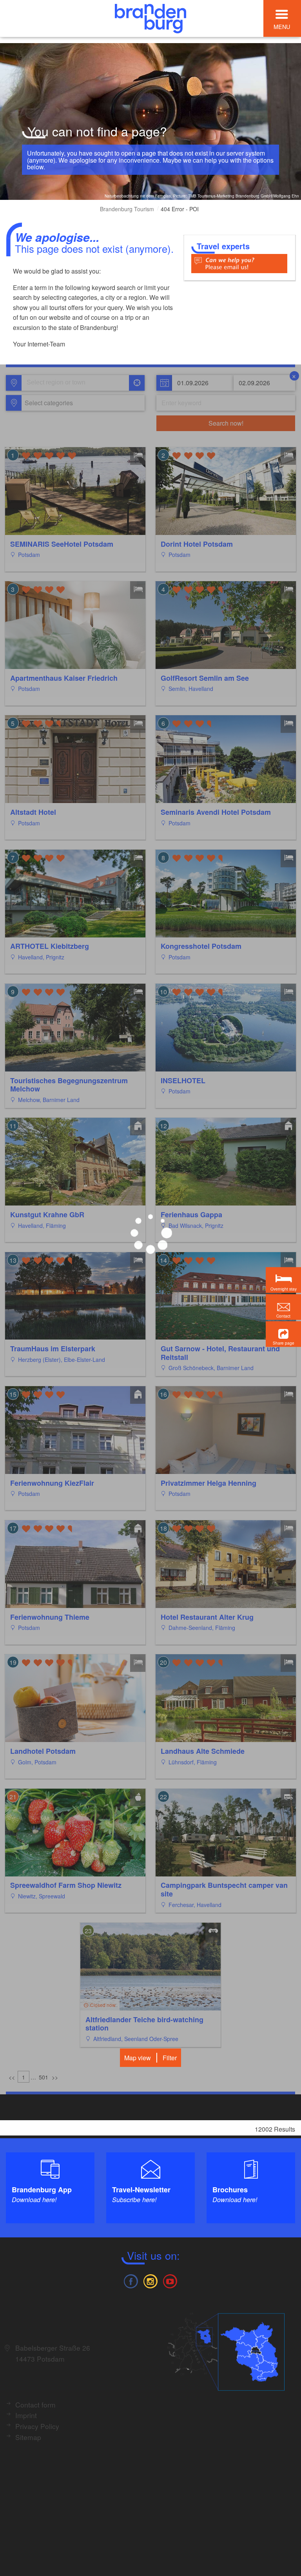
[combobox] (75, 383)
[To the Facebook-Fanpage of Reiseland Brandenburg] (131, 2280)
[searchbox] (63, 383)
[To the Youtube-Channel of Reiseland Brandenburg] (170, 2280)
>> (55, 2077)
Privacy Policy (37, 2426)
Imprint (26, 2415)
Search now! (226, 423)
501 (44, 2077)
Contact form (35, 2405)
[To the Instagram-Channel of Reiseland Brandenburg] (150, 2280)
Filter (170, 2058)
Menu (282, 26)
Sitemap (28, 2437)
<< (12, 2077)
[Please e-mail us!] (239, 263)
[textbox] (47, 403)
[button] (283, 1334)
